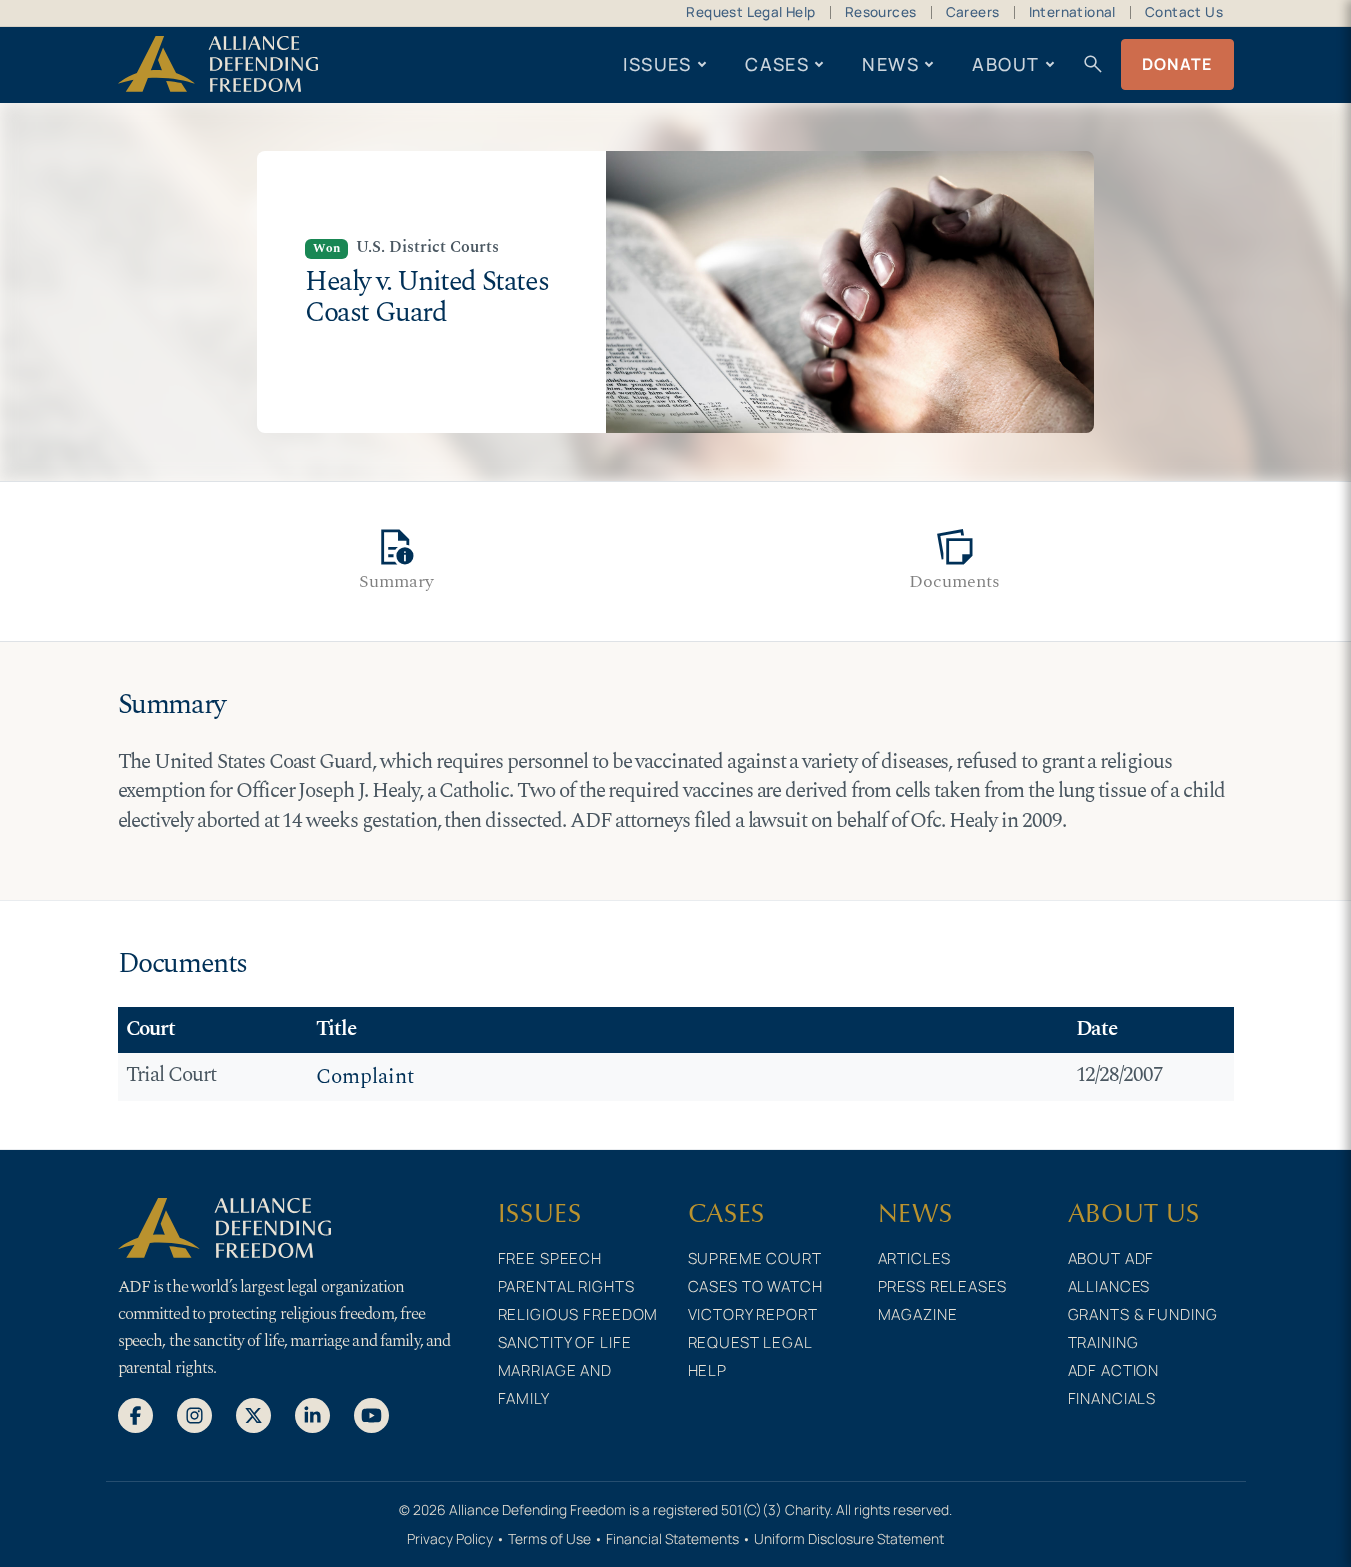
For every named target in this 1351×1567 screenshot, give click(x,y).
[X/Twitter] (253, 1414)
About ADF (1111, 1258)
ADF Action (1114, 1370)
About (1005, 64)
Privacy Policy (450, 1538)
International (1072, 12)
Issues (657, 64)
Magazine (918, 1314)
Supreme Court (755, 1258)
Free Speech (550, 1258)
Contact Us (1184, 12)
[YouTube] (371, 1414)
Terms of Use (549, 1538)
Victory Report (753, 1314)
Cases (777, 64)
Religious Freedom (578, 1314)
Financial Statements (672, 1538)
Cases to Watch (755, 1286)
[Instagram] (194, 1414)
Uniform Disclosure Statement (849, 1538)
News (890, 64)
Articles (914, 1258)
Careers (973, 12)
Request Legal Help (750, 12)
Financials (1112, 1398)
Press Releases (942, 1286)
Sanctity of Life (565, 1342)
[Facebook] (135, 1414)
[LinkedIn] (312, 1414)
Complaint (365, 1077)
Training (1103, 1342)
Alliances (1109, 1286)
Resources (881, 12)
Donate (1177, 64)
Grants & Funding (1143, 1314)
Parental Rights (566, 1286)
